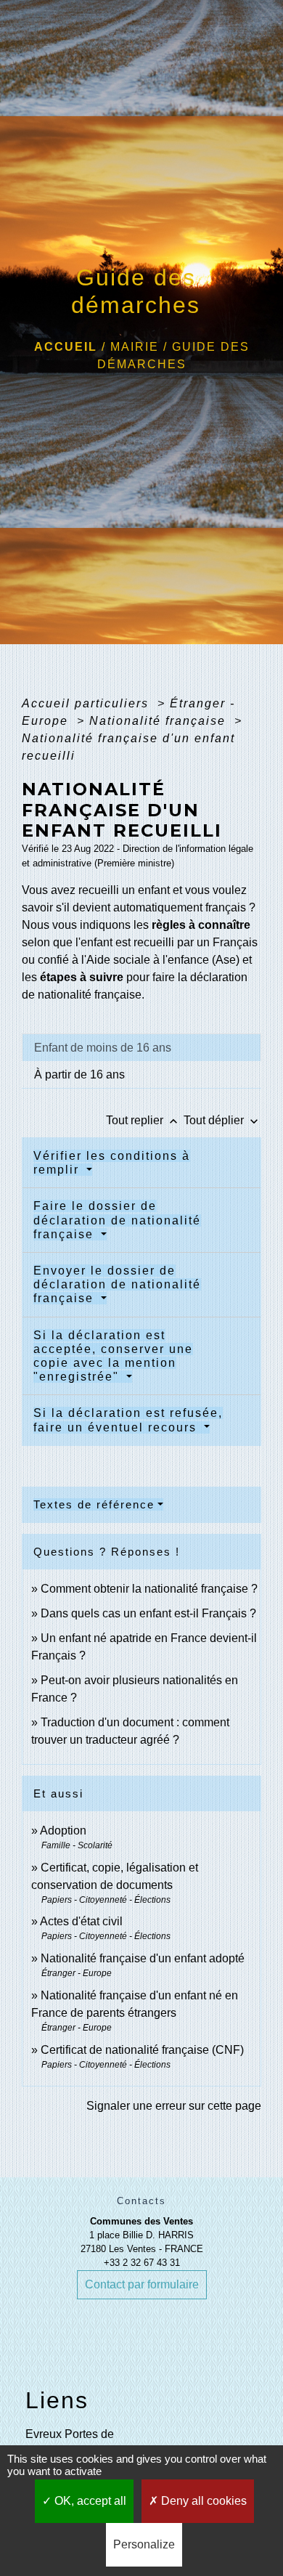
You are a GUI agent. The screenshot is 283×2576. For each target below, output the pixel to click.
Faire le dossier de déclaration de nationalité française (117, 1220)
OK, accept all (89, 2501)
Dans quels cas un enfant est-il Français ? (148, 1613)
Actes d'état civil (81, 1921)
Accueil (66, 347)
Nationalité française (160, 721)
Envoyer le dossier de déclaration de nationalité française (117, 1284)
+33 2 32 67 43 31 (142, 2263)
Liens (57, 2400)
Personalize (144, 2544)
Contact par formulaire (142, 2284)
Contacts (141, 2201)
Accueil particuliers (87, 703)
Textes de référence (94, 1504)
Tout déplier (222, 1120)
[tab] (141, 1047)
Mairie (135, 347)
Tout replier (143, 1120)
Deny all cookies (202, 2501)
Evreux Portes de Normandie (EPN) (71, 2443)
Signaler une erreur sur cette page (174, 2106)
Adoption (63, 1831)
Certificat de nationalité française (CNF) (142, 2050)
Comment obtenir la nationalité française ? (149, 1589)
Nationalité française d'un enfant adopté (143, 1958)
